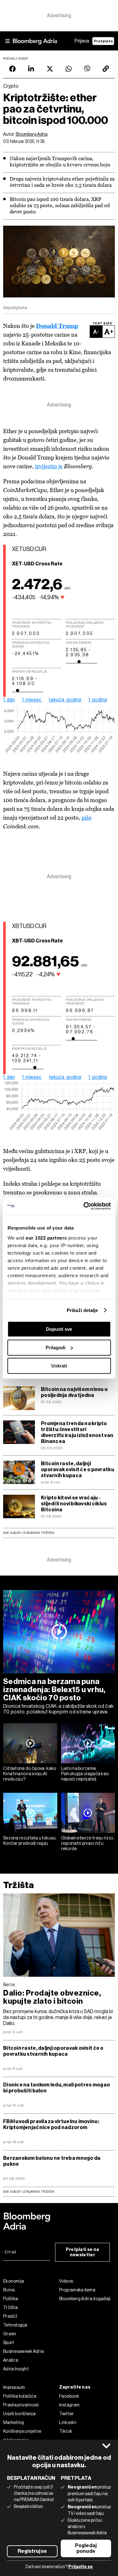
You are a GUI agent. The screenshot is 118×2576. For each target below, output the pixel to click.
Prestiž (10, 2316)
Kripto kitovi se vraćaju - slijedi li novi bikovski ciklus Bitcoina (74, 1504)
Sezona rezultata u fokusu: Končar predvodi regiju (30, 1841)
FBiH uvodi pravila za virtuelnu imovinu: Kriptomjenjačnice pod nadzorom (51, 2124)
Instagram (70, 2405)
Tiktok (66, 2431)
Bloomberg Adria (32, 134)
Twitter (67, 2414)
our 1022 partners (46, 1238)
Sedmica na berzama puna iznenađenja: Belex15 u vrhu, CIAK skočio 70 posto (54, 1690)
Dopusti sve (59, 1329)
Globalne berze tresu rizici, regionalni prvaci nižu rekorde (88, 1843)
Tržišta (18, 1885)
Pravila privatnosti (21, 2405)
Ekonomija (14, 2281)
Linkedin (68, 2422)
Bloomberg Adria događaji (85, 2299)
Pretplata (103, 41)
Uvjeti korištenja (19, 2414)
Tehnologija (15, 2325)
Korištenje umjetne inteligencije (22, 2436)
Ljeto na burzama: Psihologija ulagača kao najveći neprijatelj (85, 1774)
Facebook (69, 2396)
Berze (9, 1985)
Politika (11, 2299)
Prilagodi (56, 1348)
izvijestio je (49, 466)
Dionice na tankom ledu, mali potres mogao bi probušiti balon (56, 2088)
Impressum (14, 2387)
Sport (9, 2343)
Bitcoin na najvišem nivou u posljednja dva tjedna (74, 1392)
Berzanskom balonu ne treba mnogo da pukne (52, 2161)
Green (10, 2334)
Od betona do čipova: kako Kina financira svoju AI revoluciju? (30, 1774)
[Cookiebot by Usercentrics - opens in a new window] (84, 1206)
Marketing (14, 2422)
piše (87, 818)
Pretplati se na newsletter (83, 2252)
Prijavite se (81, 2567)
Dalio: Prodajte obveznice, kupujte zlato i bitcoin (52, 1997)
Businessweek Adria (23, 2351)
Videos (66, 2281)
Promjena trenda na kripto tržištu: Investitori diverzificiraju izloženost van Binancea (77, 1432)
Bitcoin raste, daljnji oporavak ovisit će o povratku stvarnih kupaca (78, 1469)
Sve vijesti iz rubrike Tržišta (29, 1533)
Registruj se (32, 2551)
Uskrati (59, 1366)
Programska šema (77, 2290)
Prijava (82, 41)
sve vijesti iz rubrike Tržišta (29, 2192)
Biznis (9, 2290)
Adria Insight (16, 2369)
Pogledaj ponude (86, 2548)
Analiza (11, 2360)
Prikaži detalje (82, 1310)
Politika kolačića (20, 2396)
